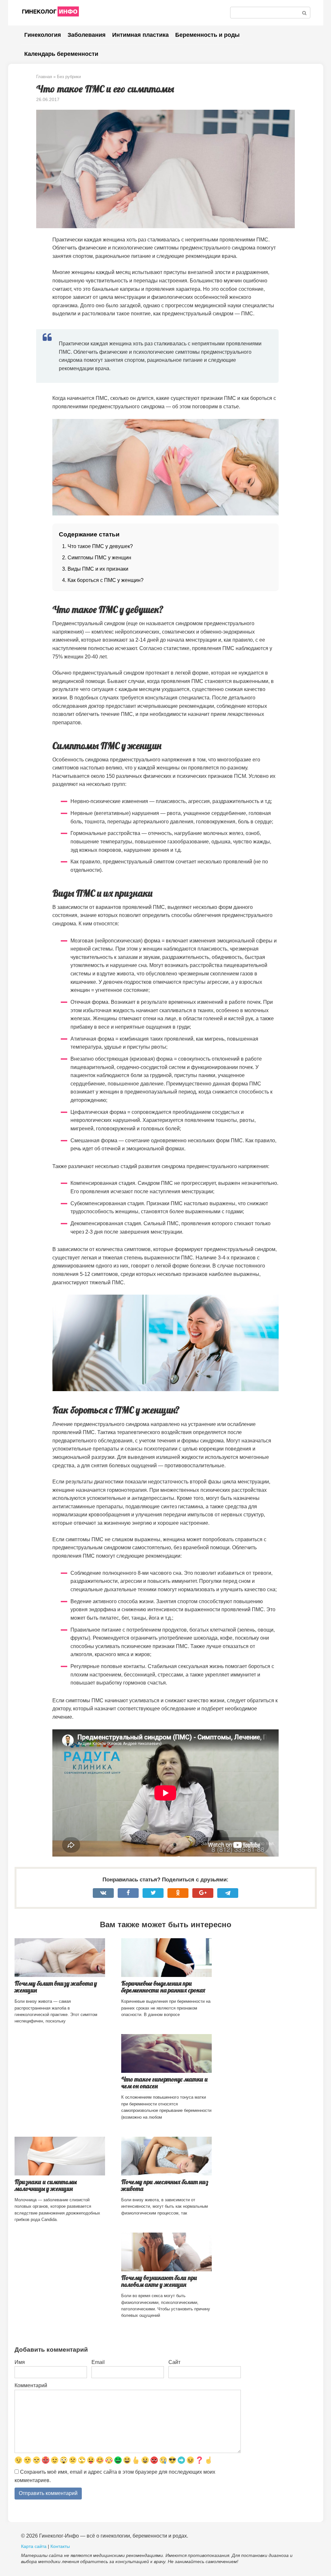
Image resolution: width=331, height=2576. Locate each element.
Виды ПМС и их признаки (98, 569)
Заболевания (87, 35)
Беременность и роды (207, 35)
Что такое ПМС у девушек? (100, 546)
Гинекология (43, 35)
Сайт (174, 2362)
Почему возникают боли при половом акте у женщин (159, 2281)
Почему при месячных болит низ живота (165, 2185)
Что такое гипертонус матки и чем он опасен (165, 2083)
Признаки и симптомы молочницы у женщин (46, 2185)
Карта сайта (34, 2546)
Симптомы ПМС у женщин (99, 558)
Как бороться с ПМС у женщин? (106, 580)
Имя (20, 2362)
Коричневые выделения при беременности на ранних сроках (163, 1987)
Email (98, 2362)
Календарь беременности (61, 54)
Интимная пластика (140, 35)
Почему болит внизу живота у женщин (56, 1987)
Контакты (60, 2546)
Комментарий (31, 2385)
